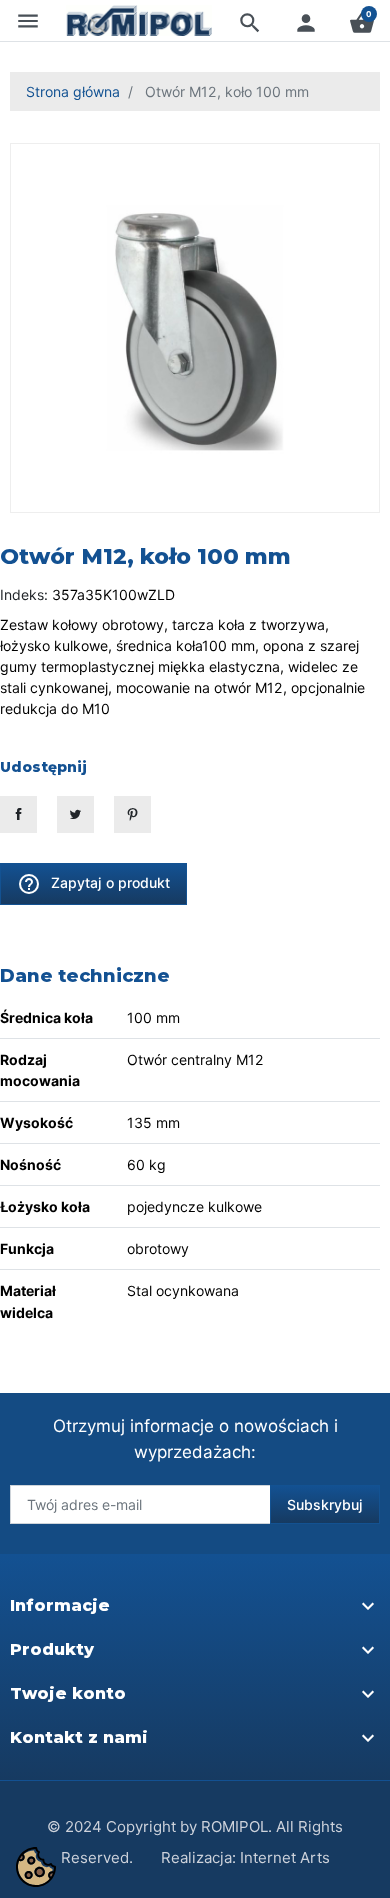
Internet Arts (285, 1857)
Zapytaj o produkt (93, 884)
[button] (250, 23)
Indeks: (24, 594)
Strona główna (73, 91)
